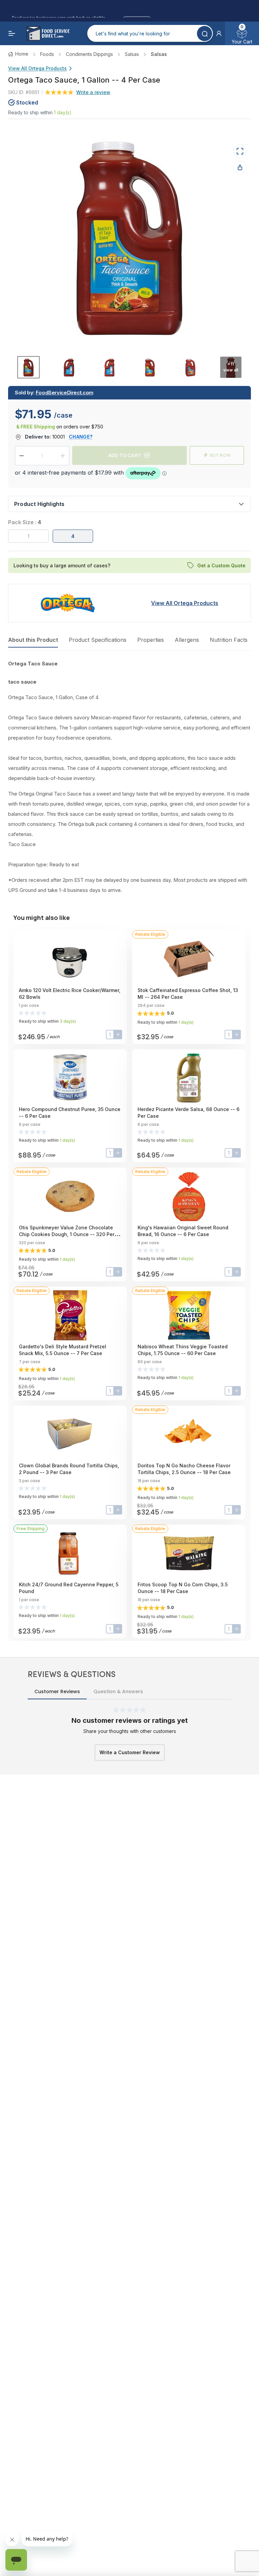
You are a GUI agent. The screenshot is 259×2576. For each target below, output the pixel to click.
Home (22, 54)
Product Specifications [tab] (98, 640)
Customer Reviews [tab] (57, 1691)
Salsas (132, 54)
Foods (47, 54)
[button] (219, 33)
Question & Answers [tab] (118, 1691)
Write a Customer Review (130, 1752)
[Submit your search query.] (205, 34)
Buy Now (220, 455)
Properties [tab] (151, 640)
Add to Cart (125, 455)
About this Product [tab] (33, 640)
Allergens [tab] (187, 640)
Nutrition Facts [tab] (229, 640)
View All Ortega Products (37, 68)
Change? (81, 437)
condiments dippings (89, 54)
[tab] (28, 367)
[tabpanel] (129, 777)
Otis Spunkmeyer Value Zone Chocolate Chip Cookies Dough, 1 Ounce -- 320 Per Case (67, 1234)
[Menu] (12, 33)
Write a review (93, 92)
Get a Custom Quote (221, 565)
